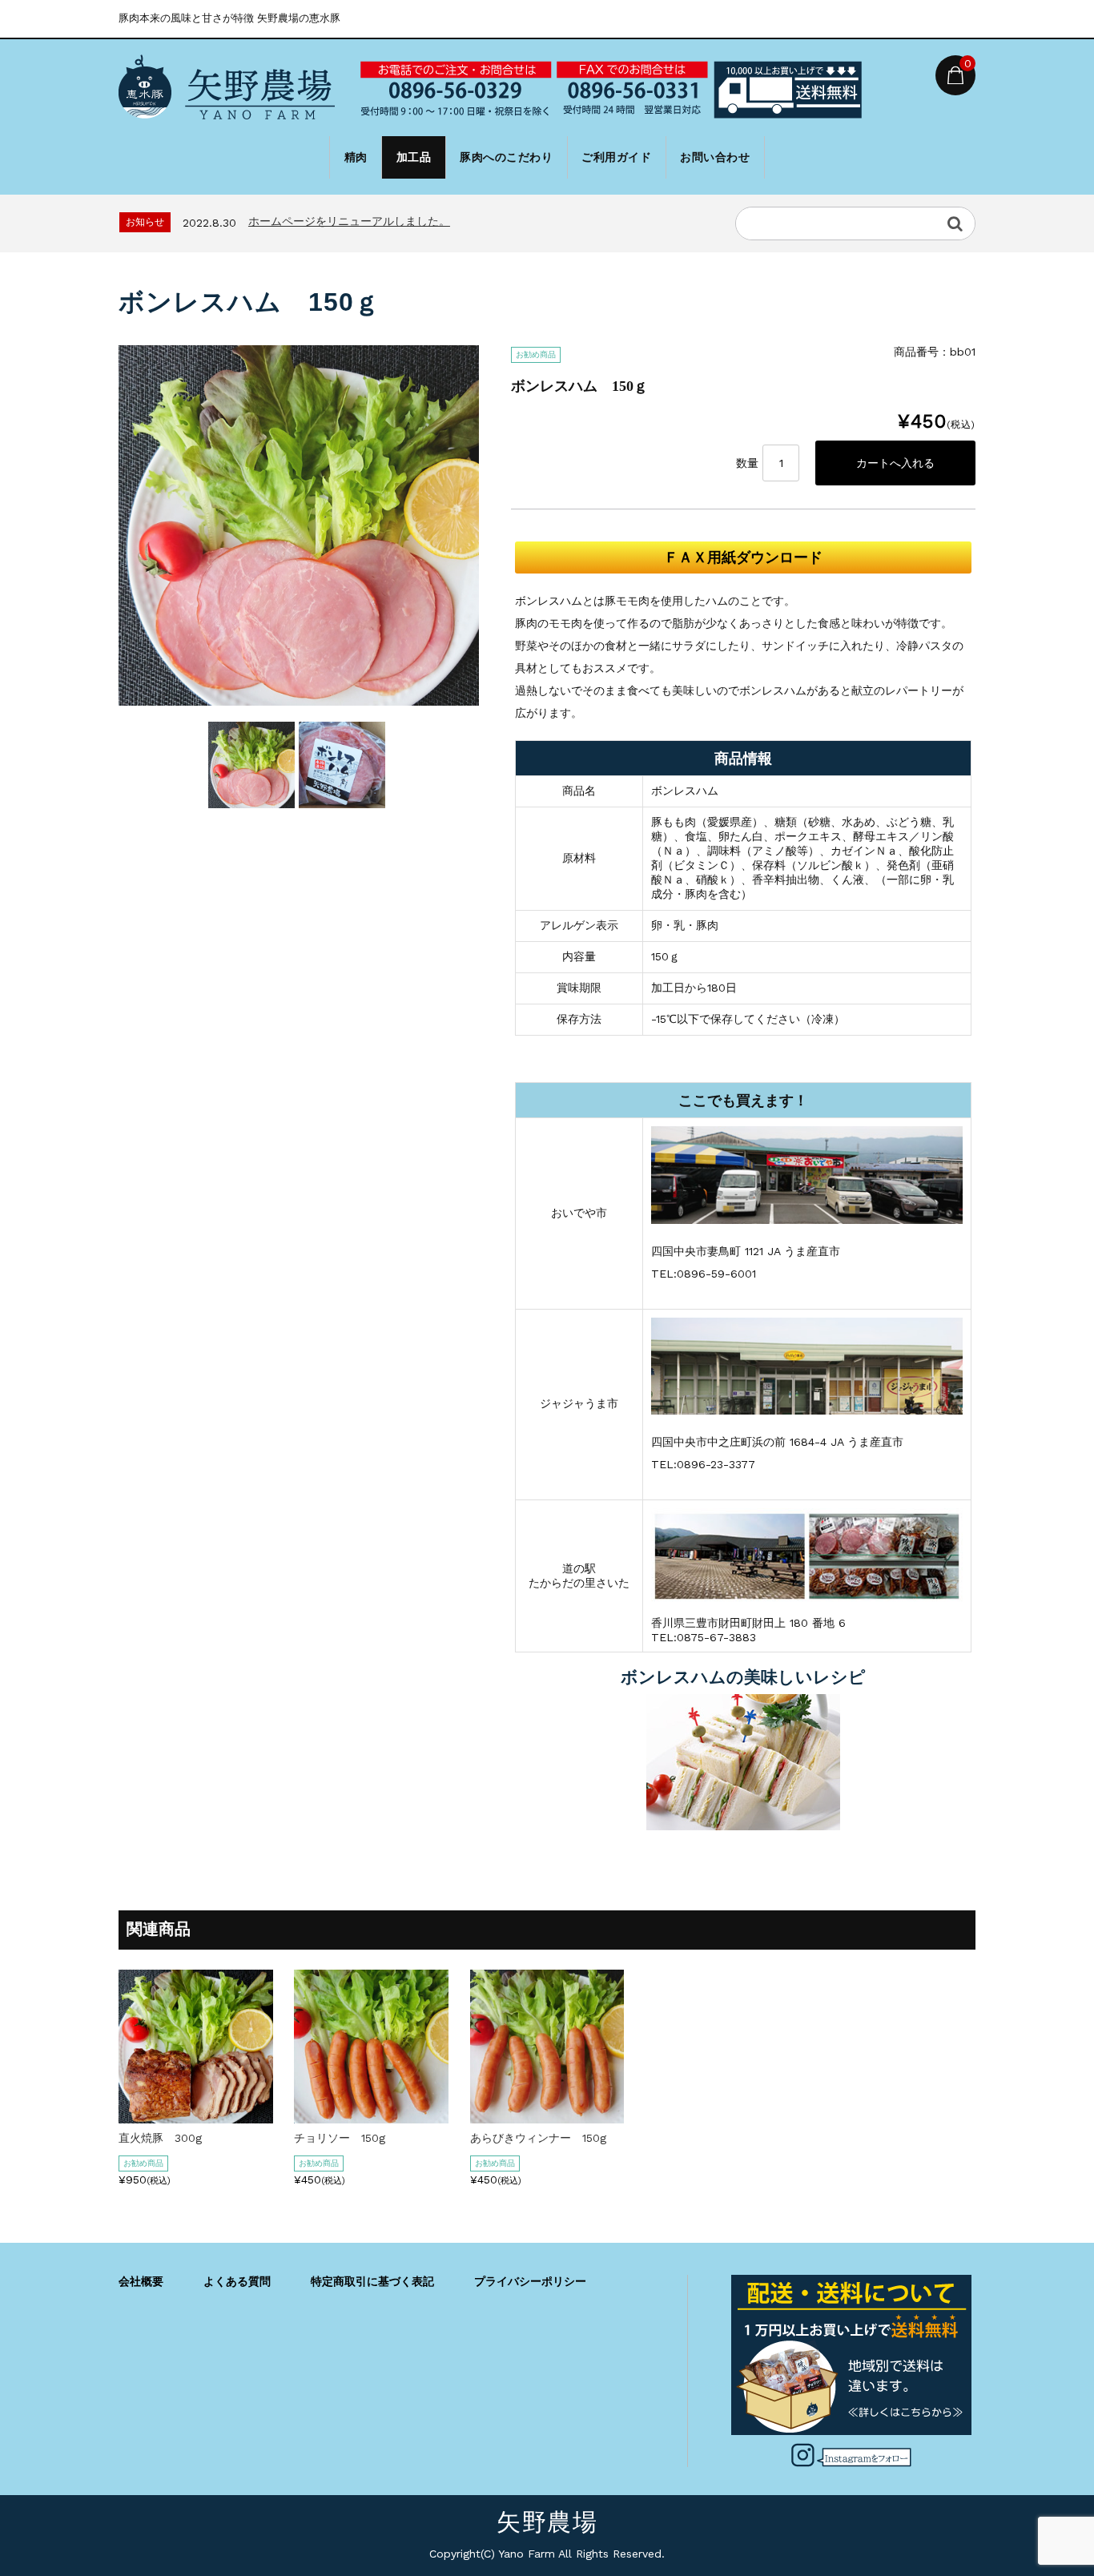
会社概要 (141, 2281)
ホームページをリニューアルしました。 (349, 221)
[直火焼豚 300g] (196, 2117)
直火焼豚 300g (160, 2138)
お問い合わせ (715, 157)
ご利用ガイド (616, 157)
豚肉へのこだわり (506, 157)
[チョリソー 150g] (371, 2117)
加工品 (414, 157)
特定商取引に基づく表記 (372, 2281)
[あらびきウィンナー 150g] (547, 2117)
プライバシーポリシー (530, 2281)
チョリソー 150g (340, 2138)
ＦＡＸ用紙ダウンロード (743, 557)
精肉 (356, 157)
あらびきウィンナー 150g (538, 2138)
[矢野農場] (227, 90)
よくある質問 (237, 2281)
